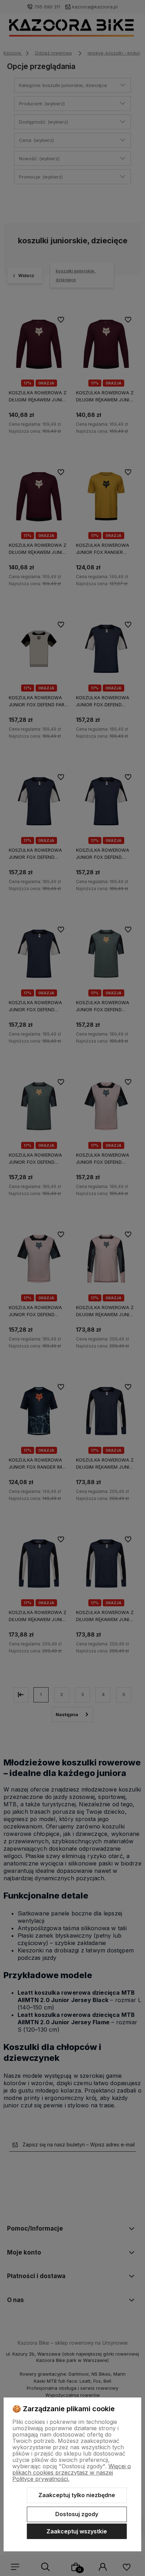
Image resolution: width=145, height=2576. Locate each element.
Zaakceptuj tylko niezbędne (77, 2495)
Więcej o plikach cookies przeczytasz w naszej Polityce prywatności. (72, 2472)
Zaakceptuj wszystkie (77, 2531)
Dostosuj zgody (77, 2514)
